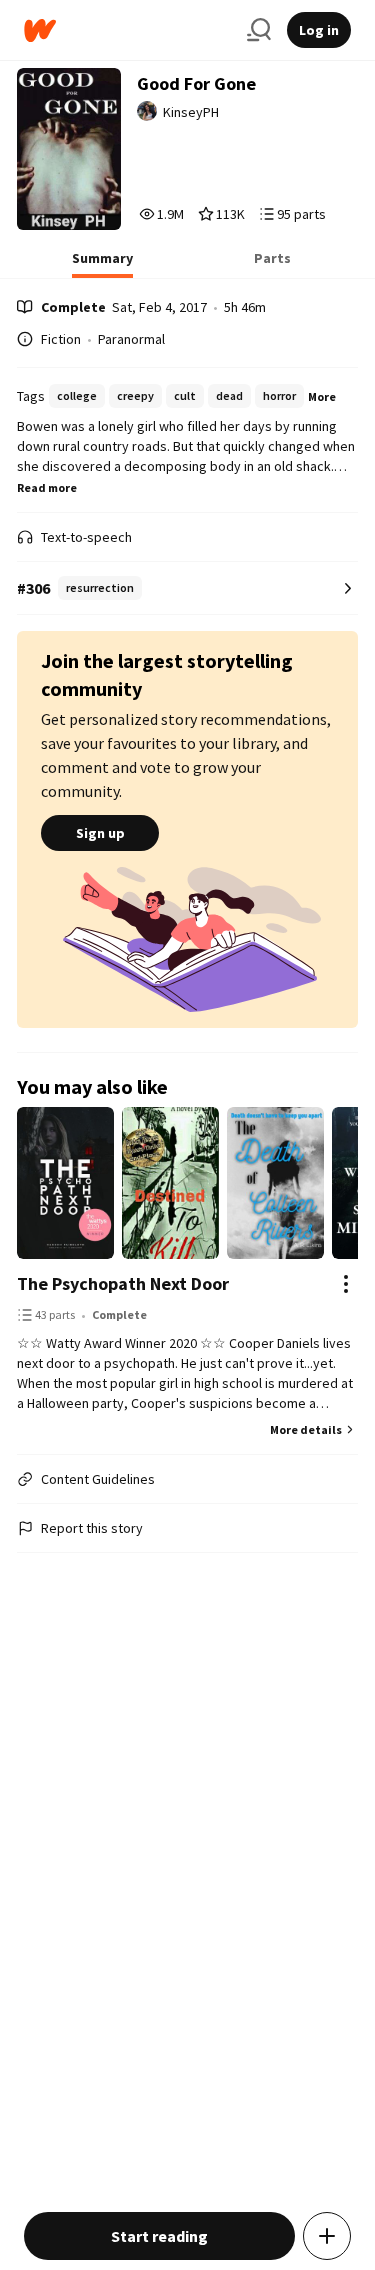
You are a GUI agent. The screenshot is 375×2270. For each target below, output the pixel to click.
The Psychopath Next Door (123, 1283)
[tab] (102, 264)
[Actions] (346, 1284)
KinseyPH (191, 112)
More (322, 396)
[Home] (127, 30)
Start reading (159, 2236)
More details (306, 1429)
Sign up (100, 833)
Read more (47, 487)
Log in (319, 30)
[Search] (259, 30)
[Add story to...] (327, 2236)
